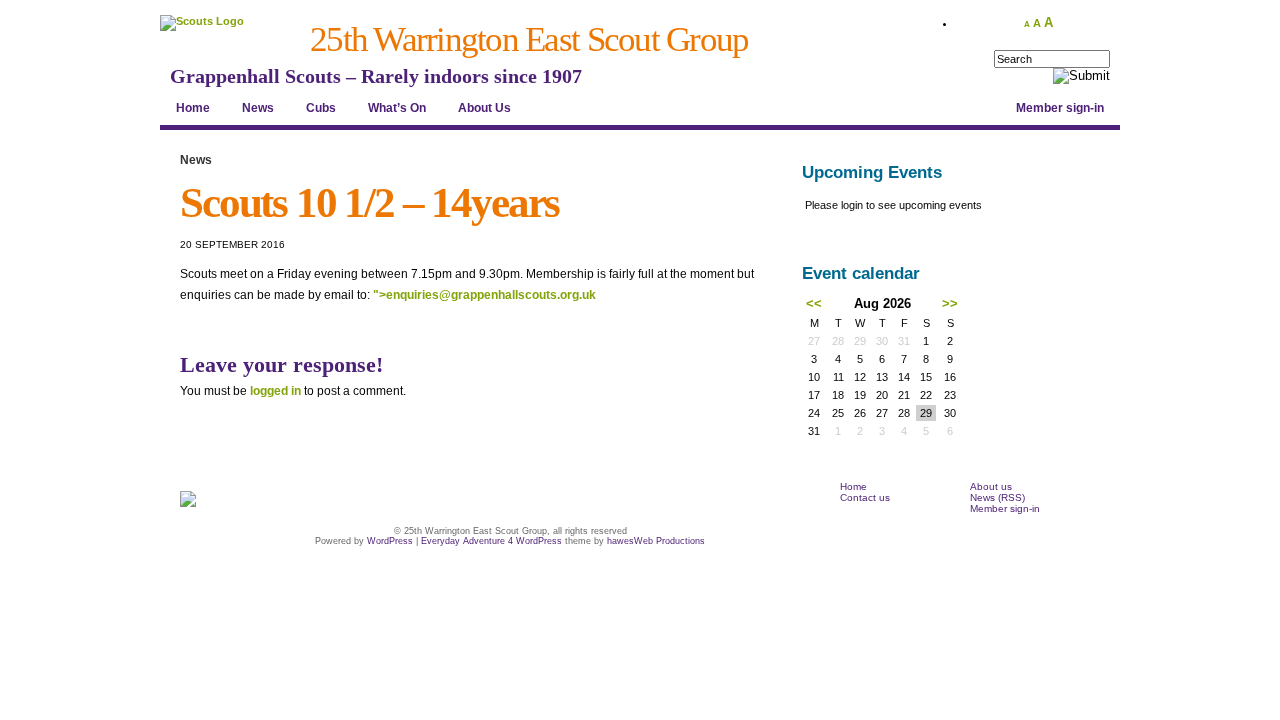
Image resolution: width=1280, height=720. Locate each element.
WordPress (390, 541)
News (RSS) (997, 497)
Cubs (321, 108)
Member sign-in (1060, 108)
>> (950, 303)
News (258, 108)
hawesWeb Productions (656, 541)
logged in (275, 391)
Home (193, 108)
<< (814, 303)
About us (991, 486)
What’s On (397, 108)
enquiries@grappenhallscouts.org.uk (491, 295)
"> (484, 295)
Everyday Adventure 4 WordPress (491, 541)
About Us (484, 108)
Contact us (865, 497)
